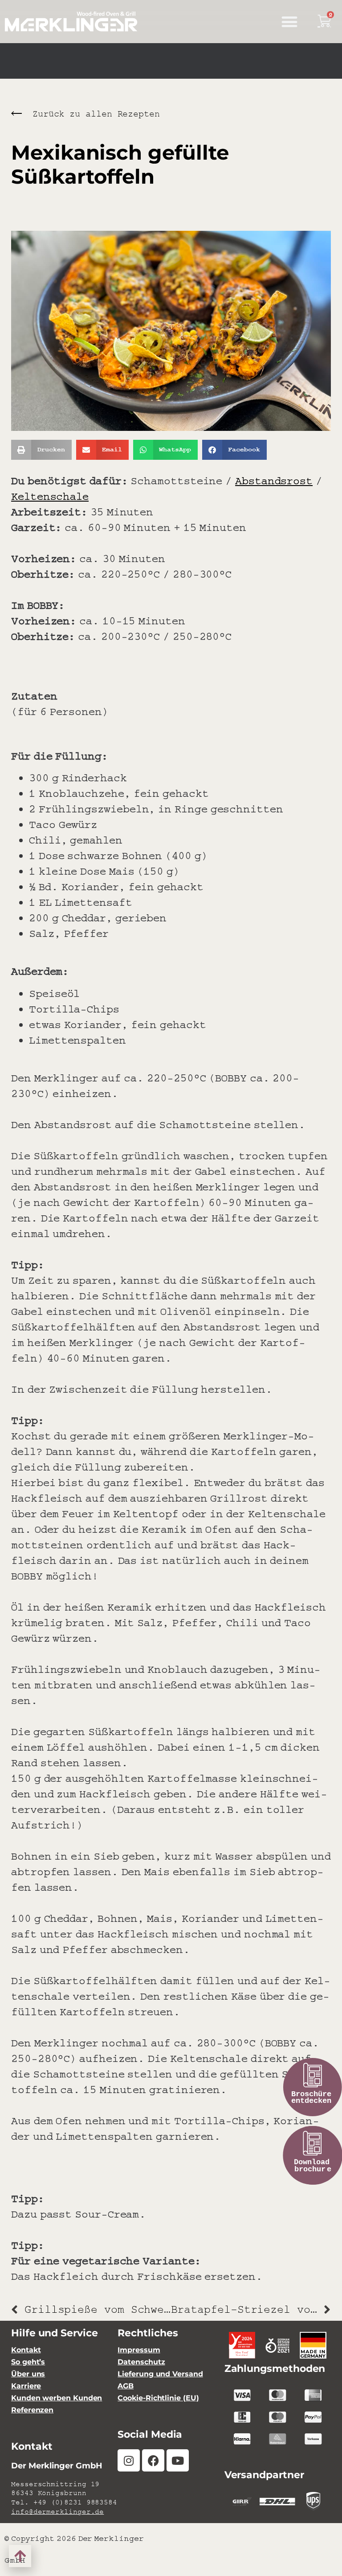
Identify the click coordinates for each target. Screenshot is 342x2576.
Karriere (26, 2386)
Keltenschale (50, 496)
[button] (289, 22)
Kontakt (26, 2350)
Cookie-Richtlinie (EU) (158, 2398)
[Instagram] (129, 2460)
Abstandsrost (274, 480)
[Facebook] (153, 2460)
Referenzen (32, 2410)
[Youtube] (178, 2460)
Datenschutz (141, 2362)
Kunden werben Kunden (57, 2398)
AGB (126, 2386)
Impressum (139, 2350)
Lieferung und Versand (160, 2374)
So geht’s (28, 2362)
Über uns (28, 2374)
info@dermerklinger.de (57, 2512)
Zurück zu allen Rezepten (96, 114)
